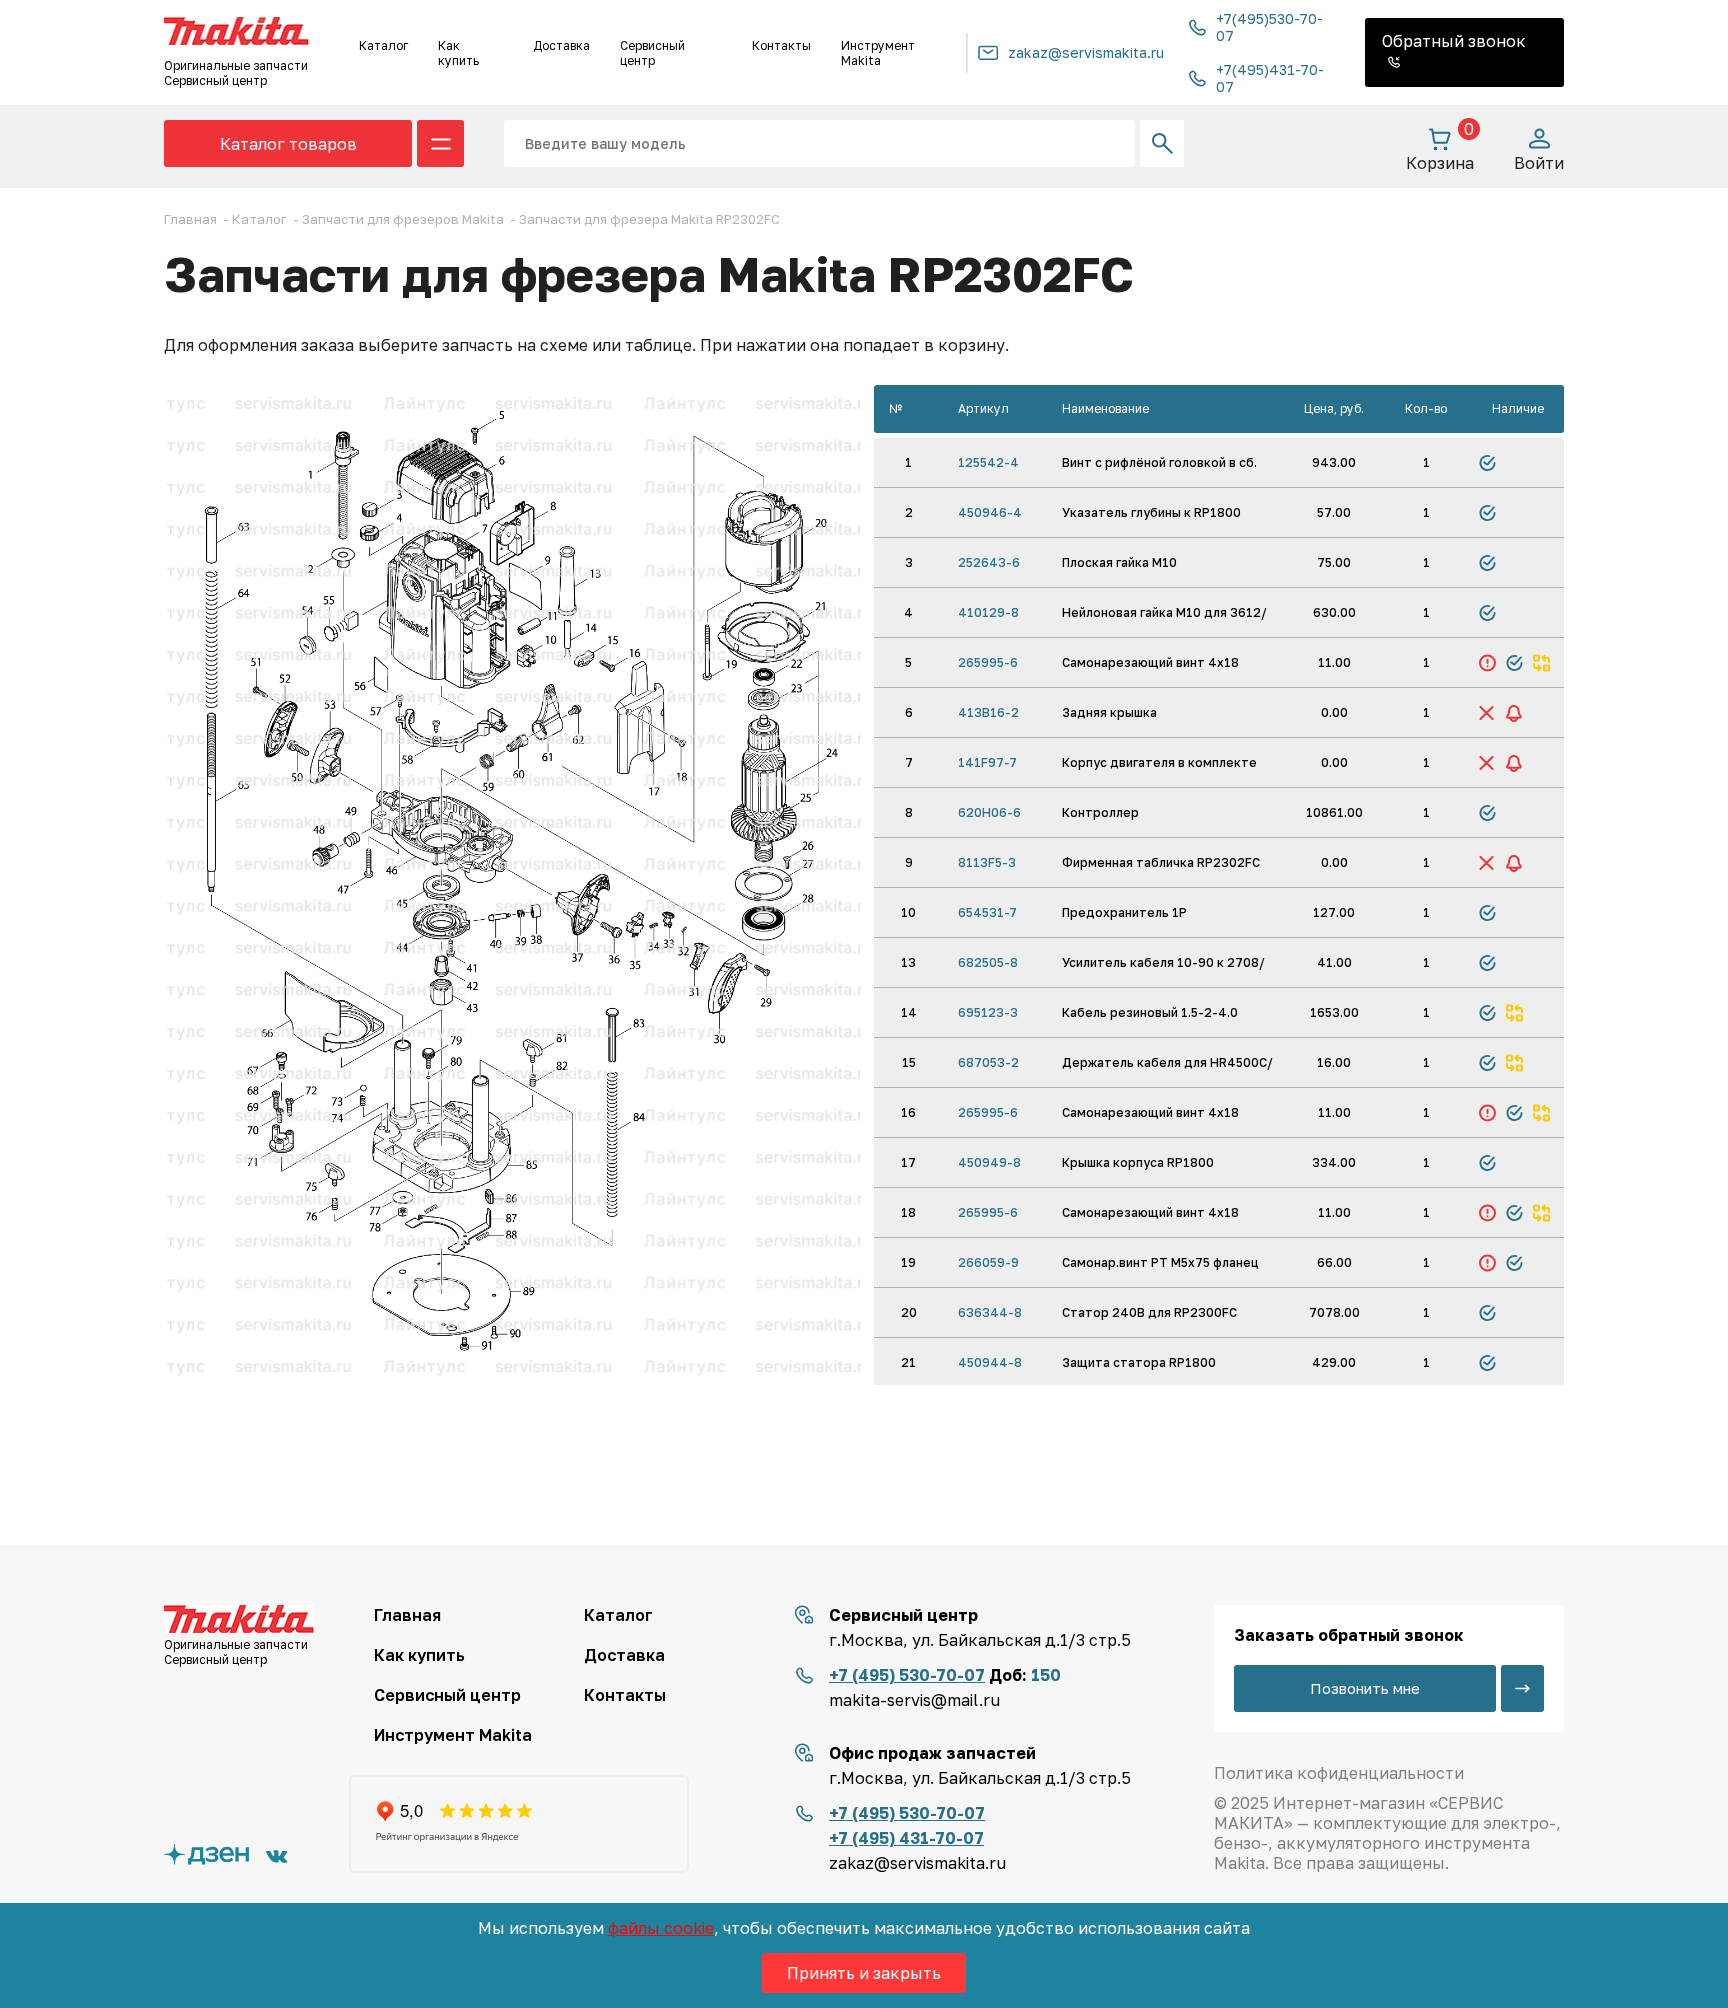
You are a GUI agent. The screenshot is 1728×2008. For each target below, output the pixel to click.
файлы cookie (661, 1928)
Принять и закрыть (864, 1973)
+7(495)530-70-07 (1269, 27)
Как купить (458, 53)
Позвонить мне (1365, 1688)
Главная (407, 1615)
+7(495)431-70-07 (1270, 78)
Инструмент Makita (878, 53)
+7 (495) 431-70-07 (906, 1838)
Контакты (781, 45)
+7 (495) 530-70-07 (907, 1675)
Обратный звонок (1454, 41)
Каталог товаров (288, 144)
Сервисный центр (652, 53)
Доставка (561, 45)
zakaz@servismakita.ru (1086, 52)
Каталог (383, 45)
